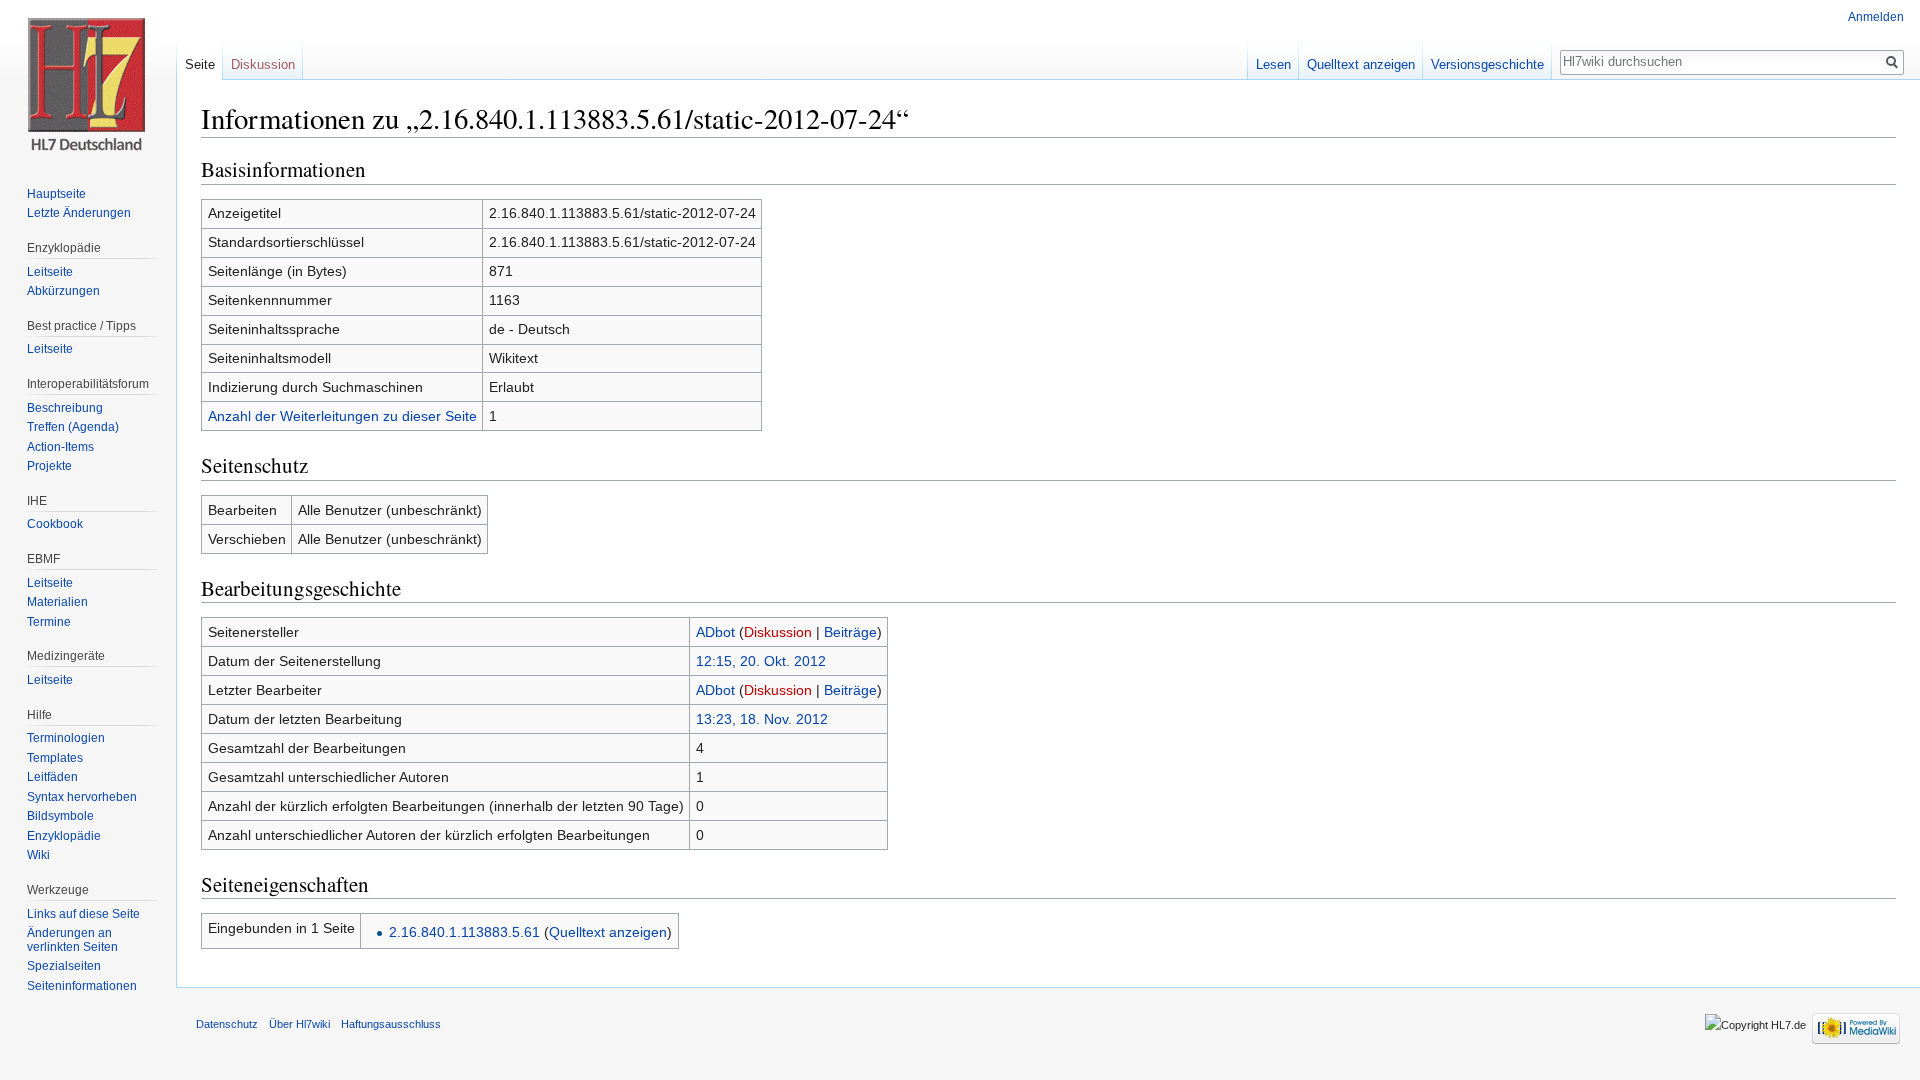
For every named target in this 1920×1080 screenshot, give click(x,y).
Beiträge (850, 632)
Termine (49, 622)
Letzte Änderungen (79, 213)
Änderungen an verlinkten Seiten (72, 940)
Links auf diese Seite (83, 914)
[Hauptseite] (88, 80)
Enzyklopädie (64, 836)
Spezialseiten (64, 966)
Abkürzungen (63, 291)
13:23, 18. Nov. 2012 (762, 719)
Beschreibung (65, 408)
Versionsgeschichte (1487, 64)
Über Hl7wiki (299, 1024)
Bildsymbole (60, 816)
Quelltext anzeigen (608, 932)
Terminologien (66, 738)
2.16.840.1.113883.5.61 (464, 932)
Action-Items (60, 447)
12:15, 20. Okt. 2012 (761, 661)
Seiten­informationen (82, 986)
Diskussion (778, 632)
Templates (55, 758)
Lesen (1273, 64)
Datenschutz (227, 1024)
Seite (200, 64)
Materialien (57, 602)
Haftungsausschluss (391, 1024)
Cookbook (55, 524)
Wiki (38, 855)
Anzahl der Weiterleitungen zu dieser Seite (342, 416)
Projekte (49, 466)
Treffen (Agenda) (73, 427)
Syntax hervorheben (82, 797)
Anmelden (1876, 17)
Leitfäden (52, 777)
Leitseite (50, 272)
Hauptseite (56, 194)
